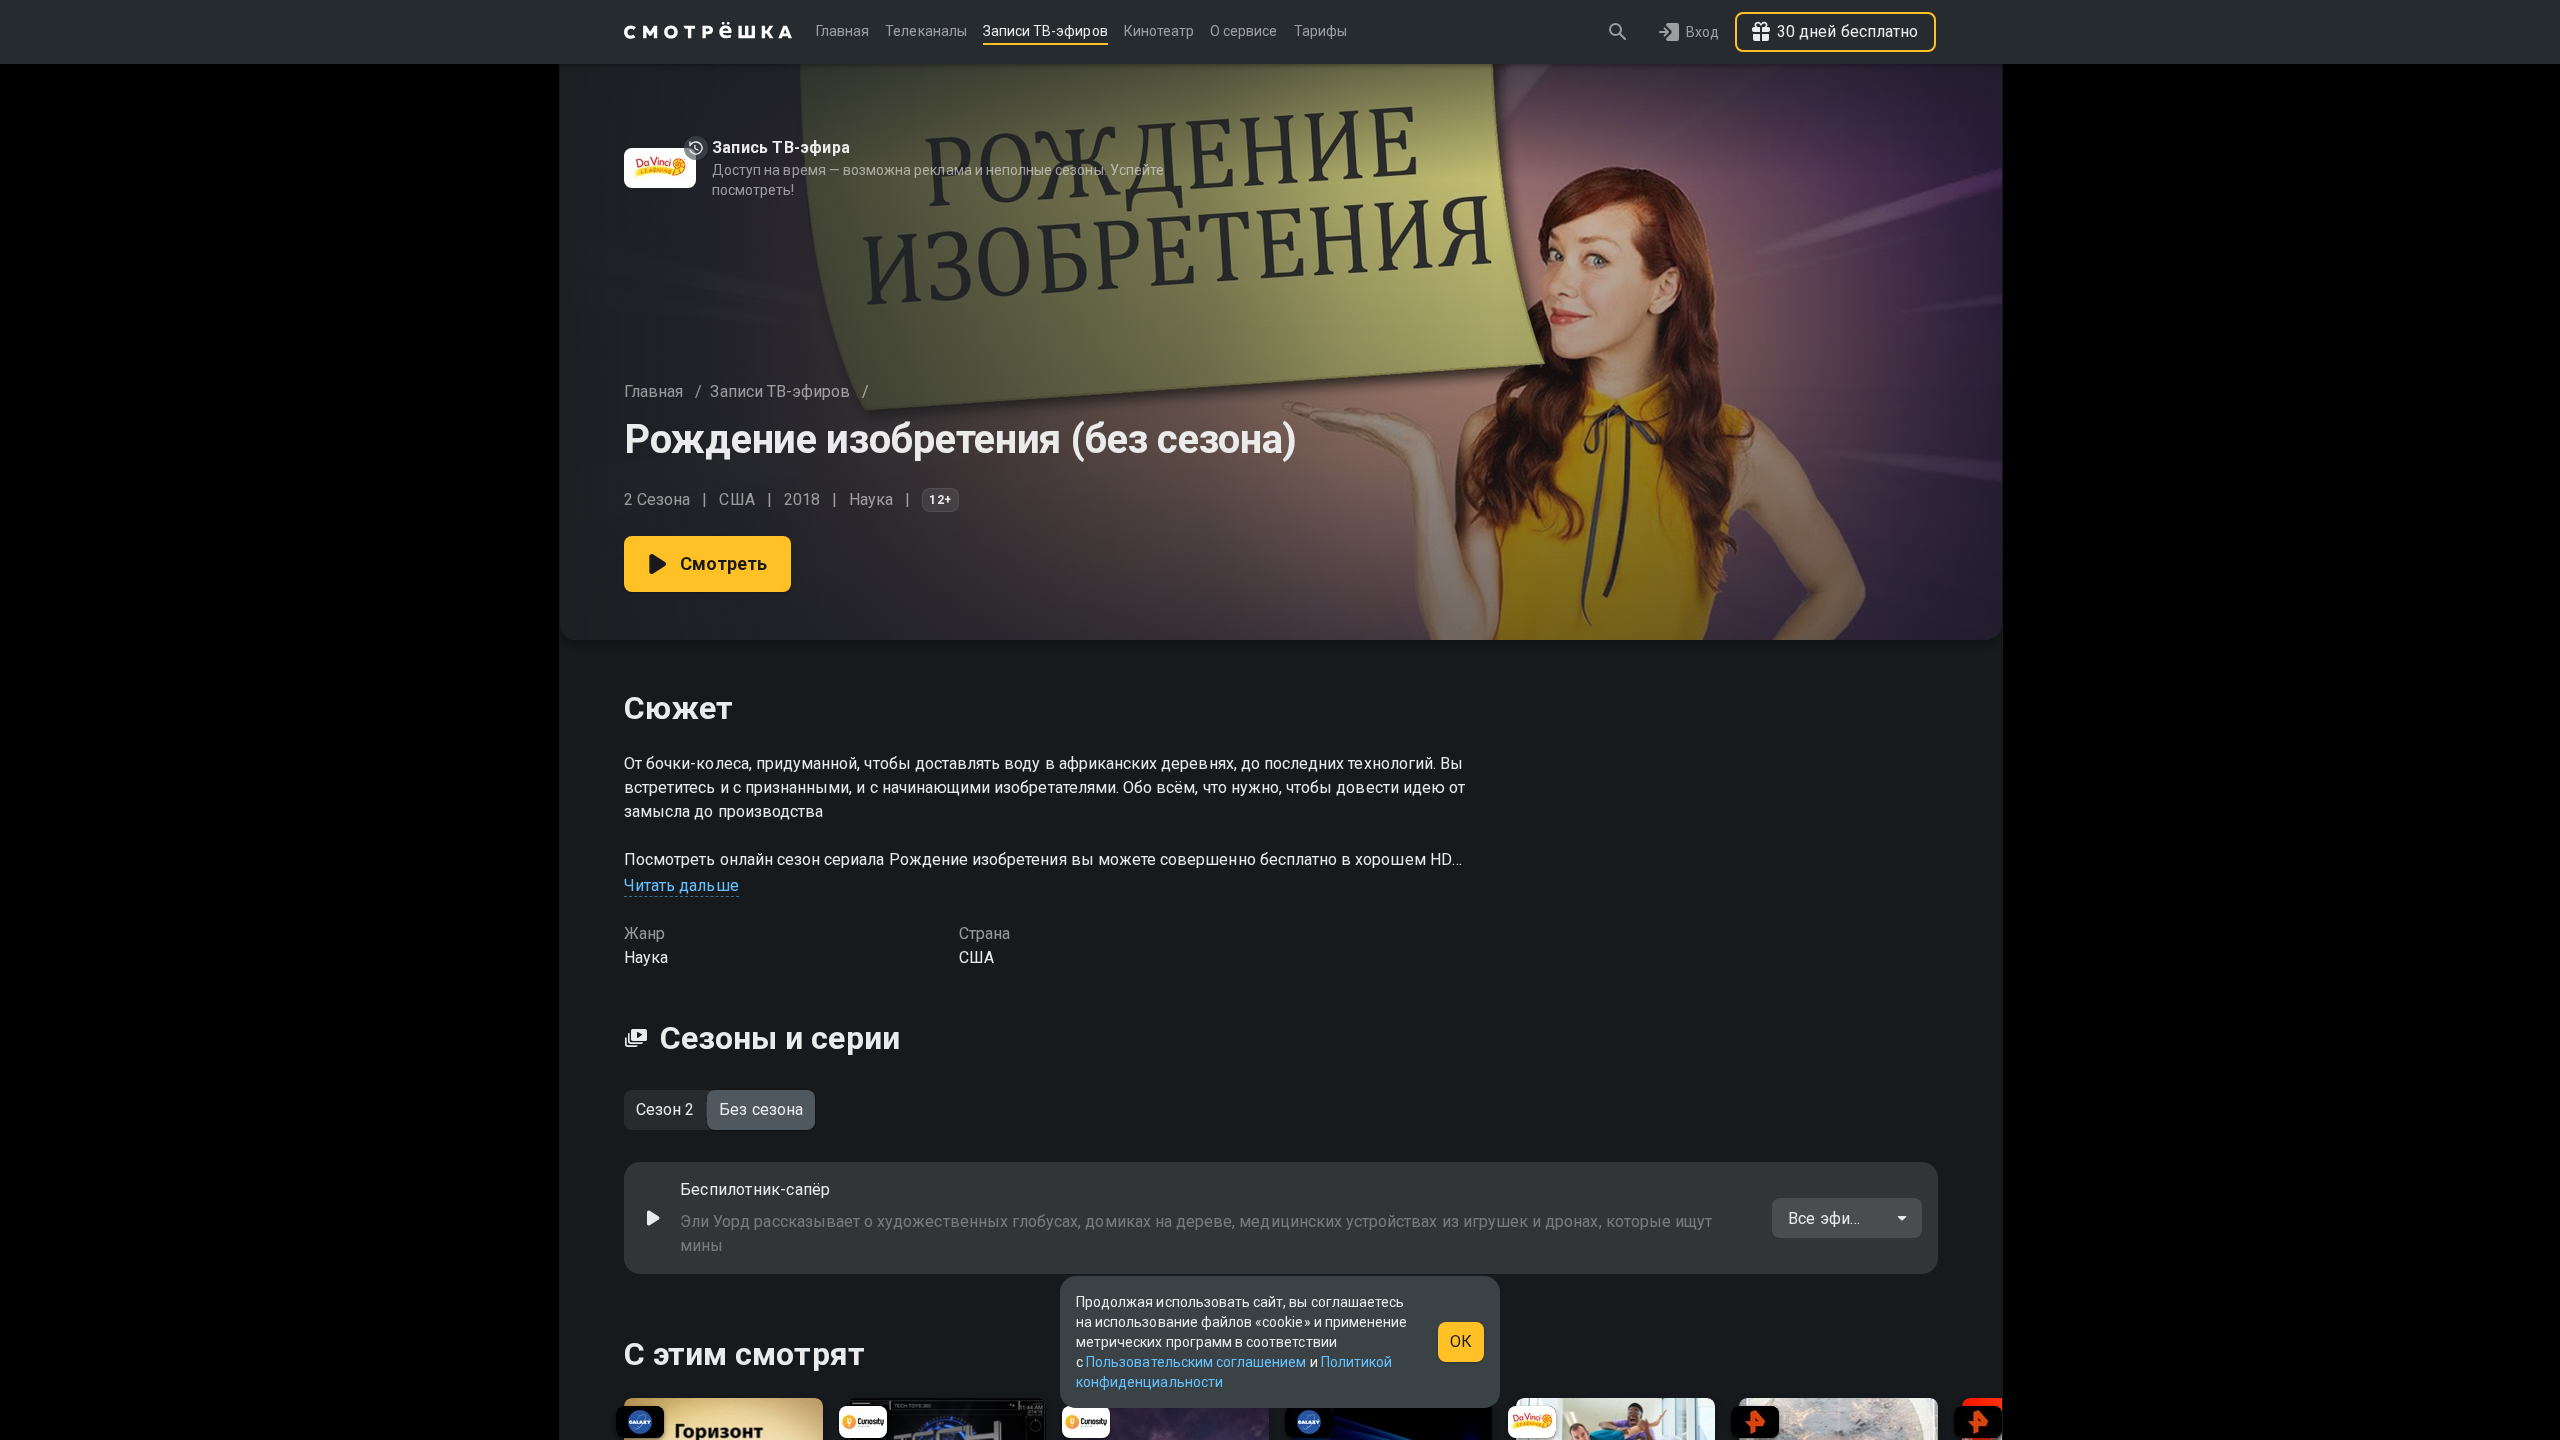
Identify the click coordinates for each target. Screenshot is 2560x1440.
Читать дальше (681, 885)
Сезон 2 (665, 1109)
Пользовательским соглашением (1196, 1362)
